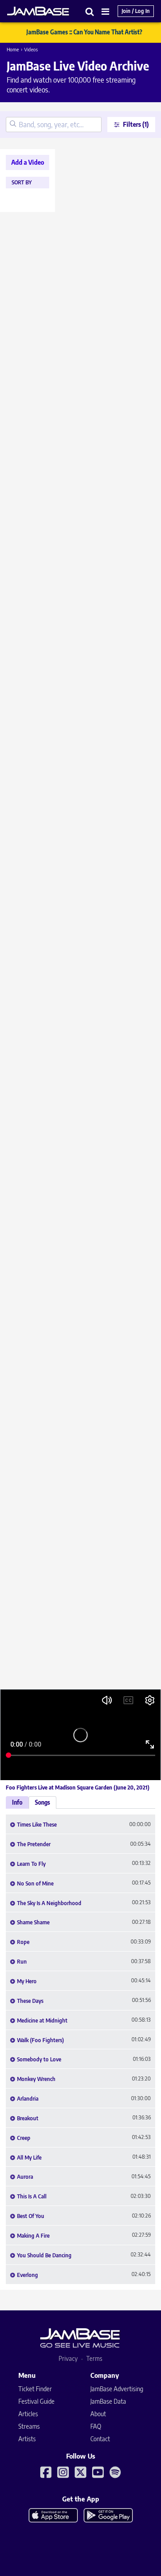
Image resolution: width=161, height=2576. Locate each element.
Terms (94, 2358)
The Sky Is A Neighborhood (49, 1903)
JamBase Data (108, 2401)
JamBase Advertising (117, 2389)
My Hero (27, 1981)
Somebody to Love (39, 2060)
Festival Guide (36, 2401)
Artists (27, 2439)
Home (13, 49)
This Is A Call (32, 2197)
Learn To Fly (31, 1864)
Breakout (28, 2118)
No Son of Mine (35, 1884)
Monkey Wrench (36, 2079)
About (98, 2414)
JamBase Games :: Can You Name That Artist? (84, 32)
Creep (24, 2138)
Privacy (68, 2358)
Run (22, 1962)
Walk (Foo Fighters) (40, 2040)
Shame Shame (33, 1923)
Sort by (22, 183)
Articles (28, 2414)
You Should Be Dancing (44, 2256)
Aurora (25, 2177)
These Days (30, 2001)
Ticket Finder (35, 2389)
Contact (100, 2439)
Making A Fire (33, 2236)
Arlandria (28, 2099)
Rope (23, 1942)
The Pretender (34, 1844)
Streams (29, 2426)
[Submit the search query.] (13, 125)
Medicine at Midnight (42, 2021)
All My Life (29, 2158)
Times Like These (37, 1825)
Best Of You (31, 2216)
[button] (90, 11)
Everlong (28, 2275)
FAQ (96, 2426)
